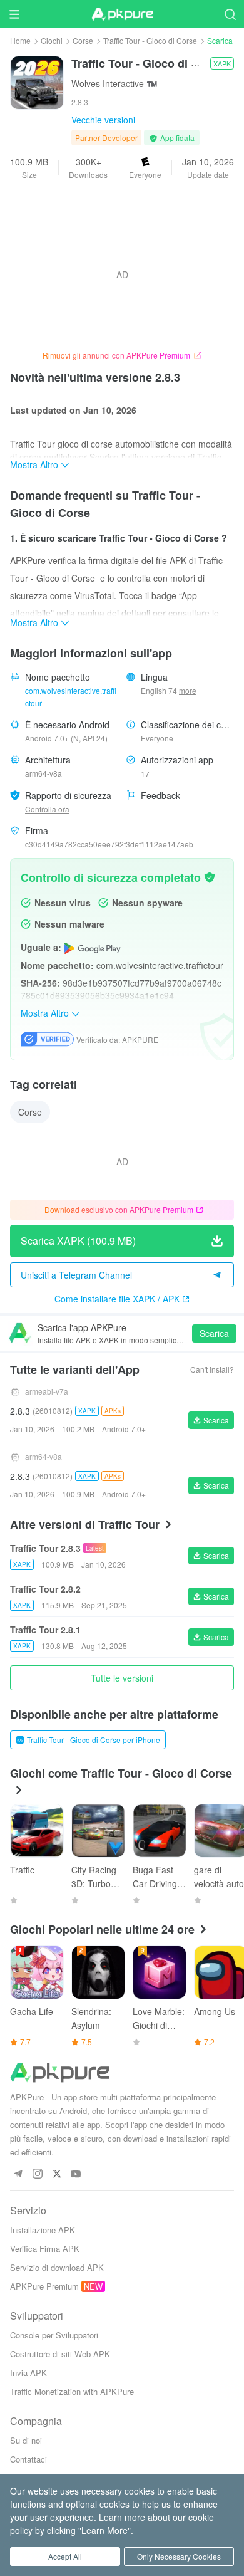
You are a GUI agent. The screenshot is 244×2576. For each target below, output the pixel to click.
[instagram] (37, 2175)
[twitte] (57, 2175)
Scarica (214, 1333)
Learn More (104, 2530)
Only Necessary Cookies (179, 2556)
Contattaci (28, 2459)
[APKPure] (122, 14)
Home (20, 40)
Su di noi (26, 2440)
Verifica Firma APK (45, 2249)
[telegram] (18, 2175)
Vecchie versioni (103, 120)
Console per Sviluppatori (54, 2335)
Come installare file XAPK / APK (117, 1299)
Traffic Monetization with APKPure (72, 2391)
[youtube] (76, 2175)
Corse (83, 40)
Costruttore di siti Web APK (60, 2354)
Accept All (65, 2556)
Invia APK (28, 2373)
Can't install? (212, 1369)
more (188, 691)
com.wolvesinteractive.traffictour (71, 697)
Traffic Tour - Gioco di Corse (150, 40)
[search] (230, 14)
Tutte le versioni (122, 1678)
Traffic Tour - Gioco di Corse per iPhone (94, 1740)
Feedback (160, 795)
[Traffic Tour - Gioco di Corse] (37, 81)
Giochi (52, 40)
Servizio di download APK (57, 2267)
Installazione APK (43, 2230)
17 (145, 774)
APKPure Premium (44, 2286)
